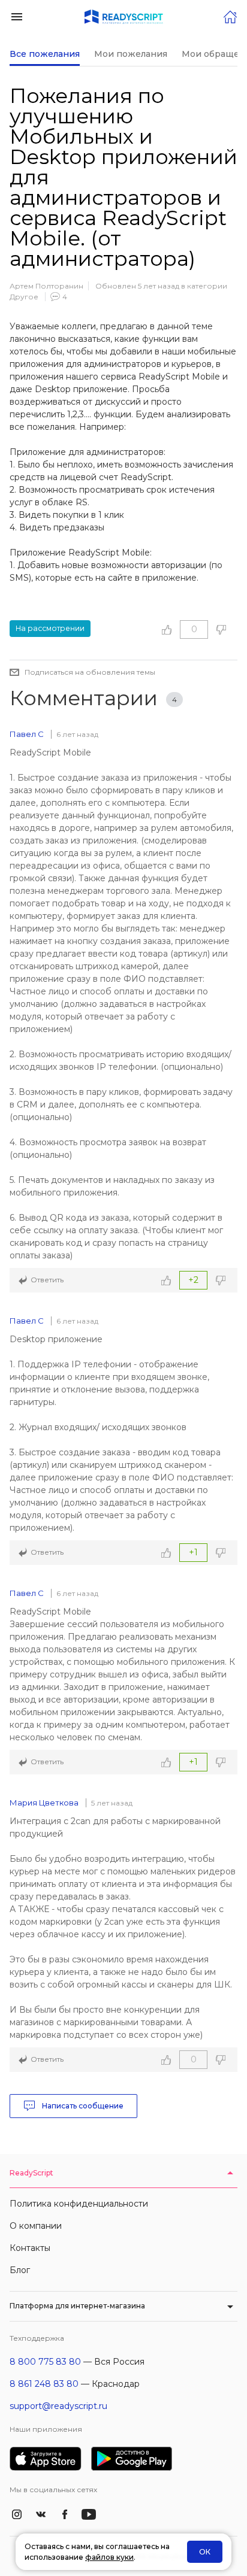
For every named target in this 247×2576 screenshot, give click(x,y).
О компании (36, 2226)
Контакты (30, 2248)
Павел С (27, 734)
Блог (20, 2270)
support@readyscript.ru (58, 2406)
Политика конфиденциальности (79, 2204)
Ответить (47, 1280)
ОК (205, 2552)
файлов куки (109, 2557)
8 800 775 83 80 (45, 2362)
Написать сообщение (82, 2106)
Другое (24, 297)
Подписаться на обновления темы (90, 672)
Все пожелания (45, 54)
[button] (17, 16)
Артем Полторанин (46, 286)
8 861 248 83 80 (44, 2384)
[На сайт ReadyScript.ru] (230, 16)
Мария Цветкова (44, 1803)
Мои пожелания (131, 54)
